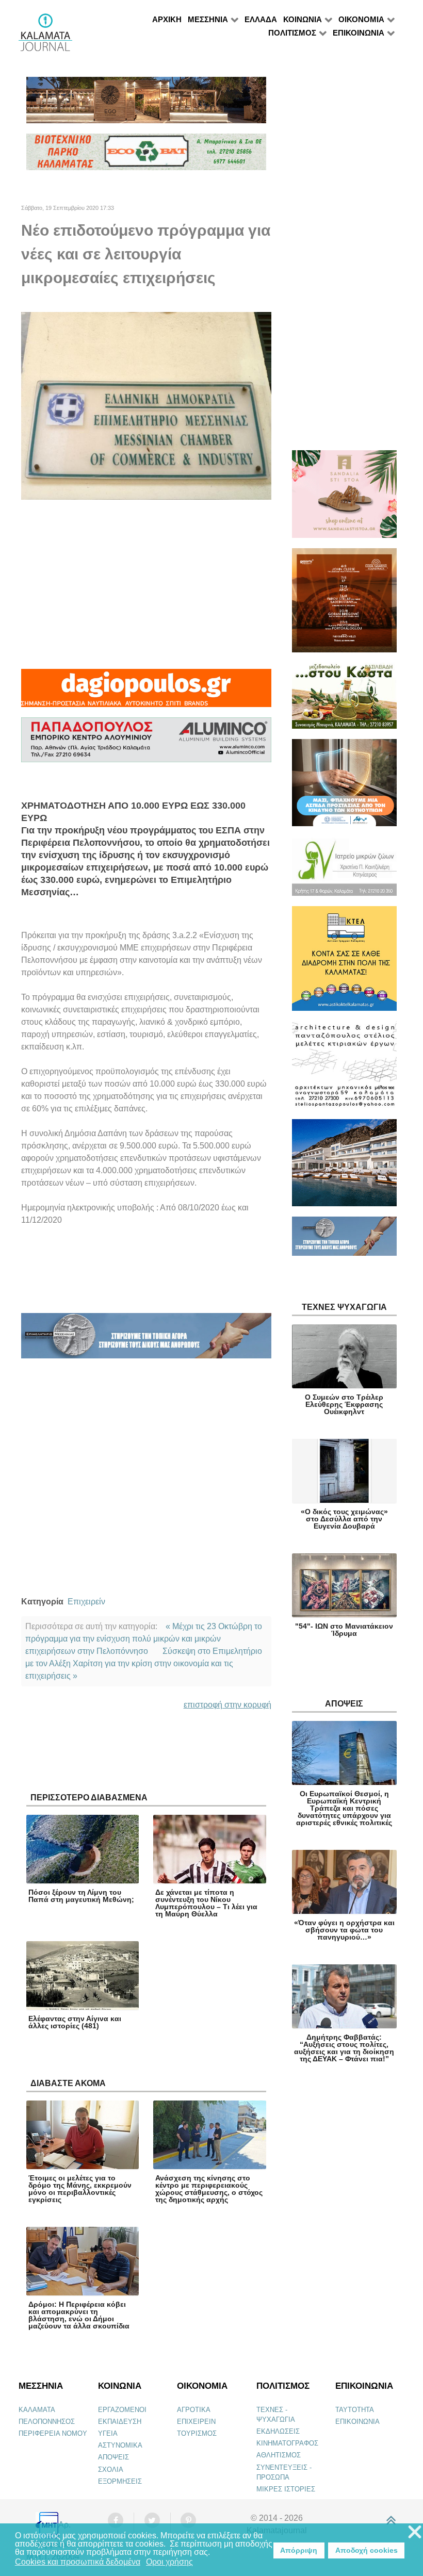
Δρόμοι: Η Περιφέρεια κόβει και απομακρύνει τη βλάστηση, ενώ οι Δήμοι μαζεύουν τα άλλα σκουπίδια (79, 2315)
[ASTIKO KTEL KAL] (344, 963)
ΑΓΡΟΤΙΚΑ (194, 2410)
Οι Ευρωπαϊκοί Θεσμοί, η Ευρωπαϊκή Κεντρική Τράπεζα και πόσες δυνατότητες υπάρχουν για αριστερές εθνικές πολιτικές (344, 1808)
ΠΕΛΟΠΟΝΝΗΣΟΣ (47, 2422)
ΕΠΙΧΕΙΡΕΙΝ (196, 2422)
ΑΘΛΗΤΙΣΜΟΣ (279, 2455)
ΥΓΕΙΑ (108, 2433)
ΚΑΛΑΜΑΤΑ (37, 2410)
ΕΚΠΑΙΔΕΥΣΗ (120, 2422)
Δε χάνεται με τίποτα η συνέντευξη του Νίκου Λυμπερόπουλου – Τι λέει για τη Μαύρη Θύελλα (206, 1903)
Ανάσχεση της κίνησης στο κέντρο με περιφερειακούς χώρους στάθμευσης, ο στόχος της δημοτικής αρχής (209, 2189)
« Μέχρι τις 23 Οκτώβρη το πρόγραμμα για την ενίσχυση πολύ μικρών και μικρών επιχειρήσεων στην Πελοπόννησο (144, 1639)
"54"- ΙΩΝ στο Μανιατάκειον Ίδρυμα (344, 1630)
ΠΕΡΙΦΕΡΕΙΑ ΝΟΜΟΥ (53, 2433)
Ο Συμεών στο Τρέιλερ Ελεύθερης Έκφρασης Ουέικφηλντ (344, 1404)
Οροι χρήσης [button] (169, 2562)
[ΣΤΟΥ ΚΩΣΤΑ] (344, 700)
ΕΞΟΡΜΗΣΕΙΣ (120, 2481)
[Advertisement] (146, 584)
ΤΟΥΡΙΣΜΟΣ (197, 2433)
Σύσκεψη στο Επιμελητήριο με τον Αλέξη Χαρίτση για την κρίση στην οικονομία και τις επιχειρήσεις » (144, 1663)
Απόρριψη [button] (299, 2550)
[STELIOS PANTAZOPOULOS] (344, 1069)
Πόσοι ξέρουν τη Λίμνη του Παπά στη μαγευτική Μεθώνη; (81, 1896)
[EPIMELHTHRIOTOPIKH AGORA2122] (146, 1340)
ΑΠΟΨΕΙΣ (113, 2457)
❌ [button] (415, 2532)
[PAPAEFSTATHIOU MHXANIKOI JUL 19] (344, 1167)
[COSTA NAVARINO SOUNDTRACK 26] (344, 605)
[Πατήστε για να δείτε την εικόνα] (146, 405)
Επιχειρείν (86, 1602)
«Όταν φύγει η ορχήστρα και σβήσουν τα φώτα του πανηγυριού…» (344, 1930)
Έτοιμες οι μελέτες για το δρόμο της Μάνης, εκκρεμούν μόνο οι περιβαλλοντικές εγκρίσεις (80, 2189)
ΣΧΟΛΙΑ (111, 2470)
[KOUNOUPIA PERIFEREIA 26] (344, 787)
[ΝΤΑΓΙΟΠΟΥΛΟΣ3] (146, 692)
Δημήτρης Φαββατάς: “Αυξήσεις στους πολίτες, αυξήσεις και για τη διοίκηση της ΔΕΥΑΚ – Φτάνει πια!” (344, 2048)
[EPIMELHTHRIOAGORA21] (344, 1241)
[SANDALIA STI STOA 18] (344, 498)
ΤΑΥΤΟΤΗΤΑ (355, 2410)
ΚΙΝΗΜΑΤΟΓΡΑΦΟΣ (287, 2443)
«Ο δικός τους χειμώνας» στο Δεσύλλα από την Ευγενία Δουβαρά (344, 1519)
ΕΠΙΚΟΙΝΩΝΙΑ (357, 2422)
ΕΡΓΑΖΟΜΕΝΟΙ (122, 2410)
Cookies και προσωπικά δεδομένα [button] (78, 2562)
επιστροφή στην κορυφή (227, 1705)
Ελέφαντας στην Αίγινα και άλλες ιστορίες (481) (75, 2022)
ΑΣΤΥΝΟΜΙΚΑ (120, 2445)
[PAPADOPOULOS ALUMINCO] (146, 744)
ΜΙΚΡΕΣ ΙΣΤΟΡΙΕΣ (286, 2489)
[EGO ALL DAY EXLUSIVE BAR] (146, 104)
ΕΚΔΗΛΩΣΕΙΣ (278, 2431)
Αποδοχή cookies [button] (367, 2550)
